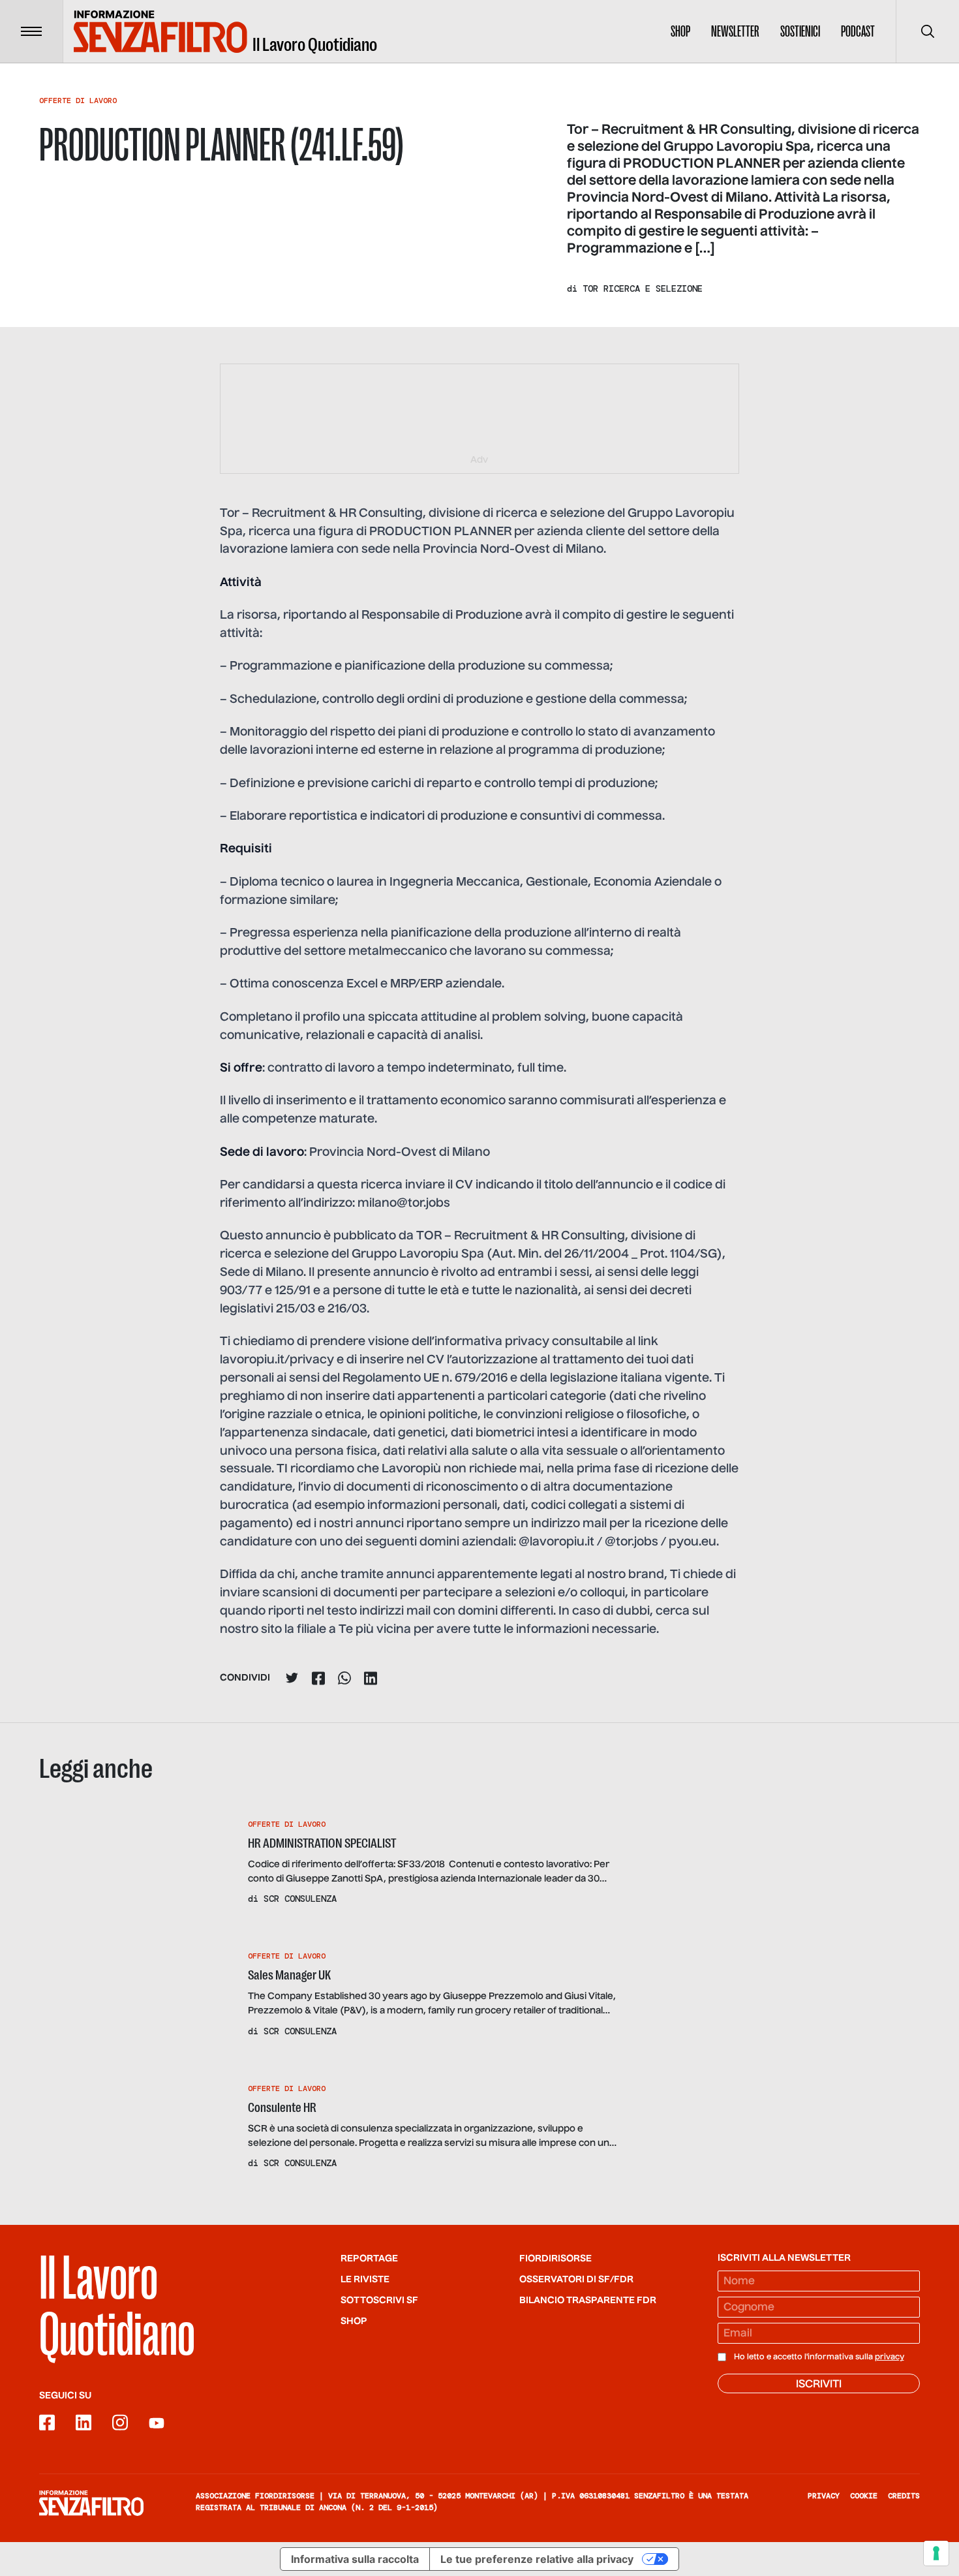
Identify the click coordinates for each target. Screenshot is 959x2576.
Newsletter (735, 31)
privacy (890, 2357)
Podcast (858, 31)
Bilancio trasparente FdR (588, 2301)
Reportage (369, 2259)
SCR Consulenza (300, 1899)
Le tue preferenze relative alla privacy (537, 2559)
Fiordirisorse (556, 2259)
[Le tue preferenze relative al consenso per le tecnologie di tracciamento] (936, 2553)
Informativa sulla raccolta (355, 2559)
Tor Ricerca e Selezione (643, 288)
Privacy (824, 2496)
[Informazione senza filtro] (91, 2503)
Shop (680, 31)
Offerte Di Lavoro (78, 101)
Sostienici (800, 31)
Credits (904, 2496)
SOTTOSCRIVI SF (379, 2301)
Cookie (864, 2496)
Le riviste (365, 2280)
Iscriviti (819, 2385)
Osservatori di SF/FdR (576, 2280)
